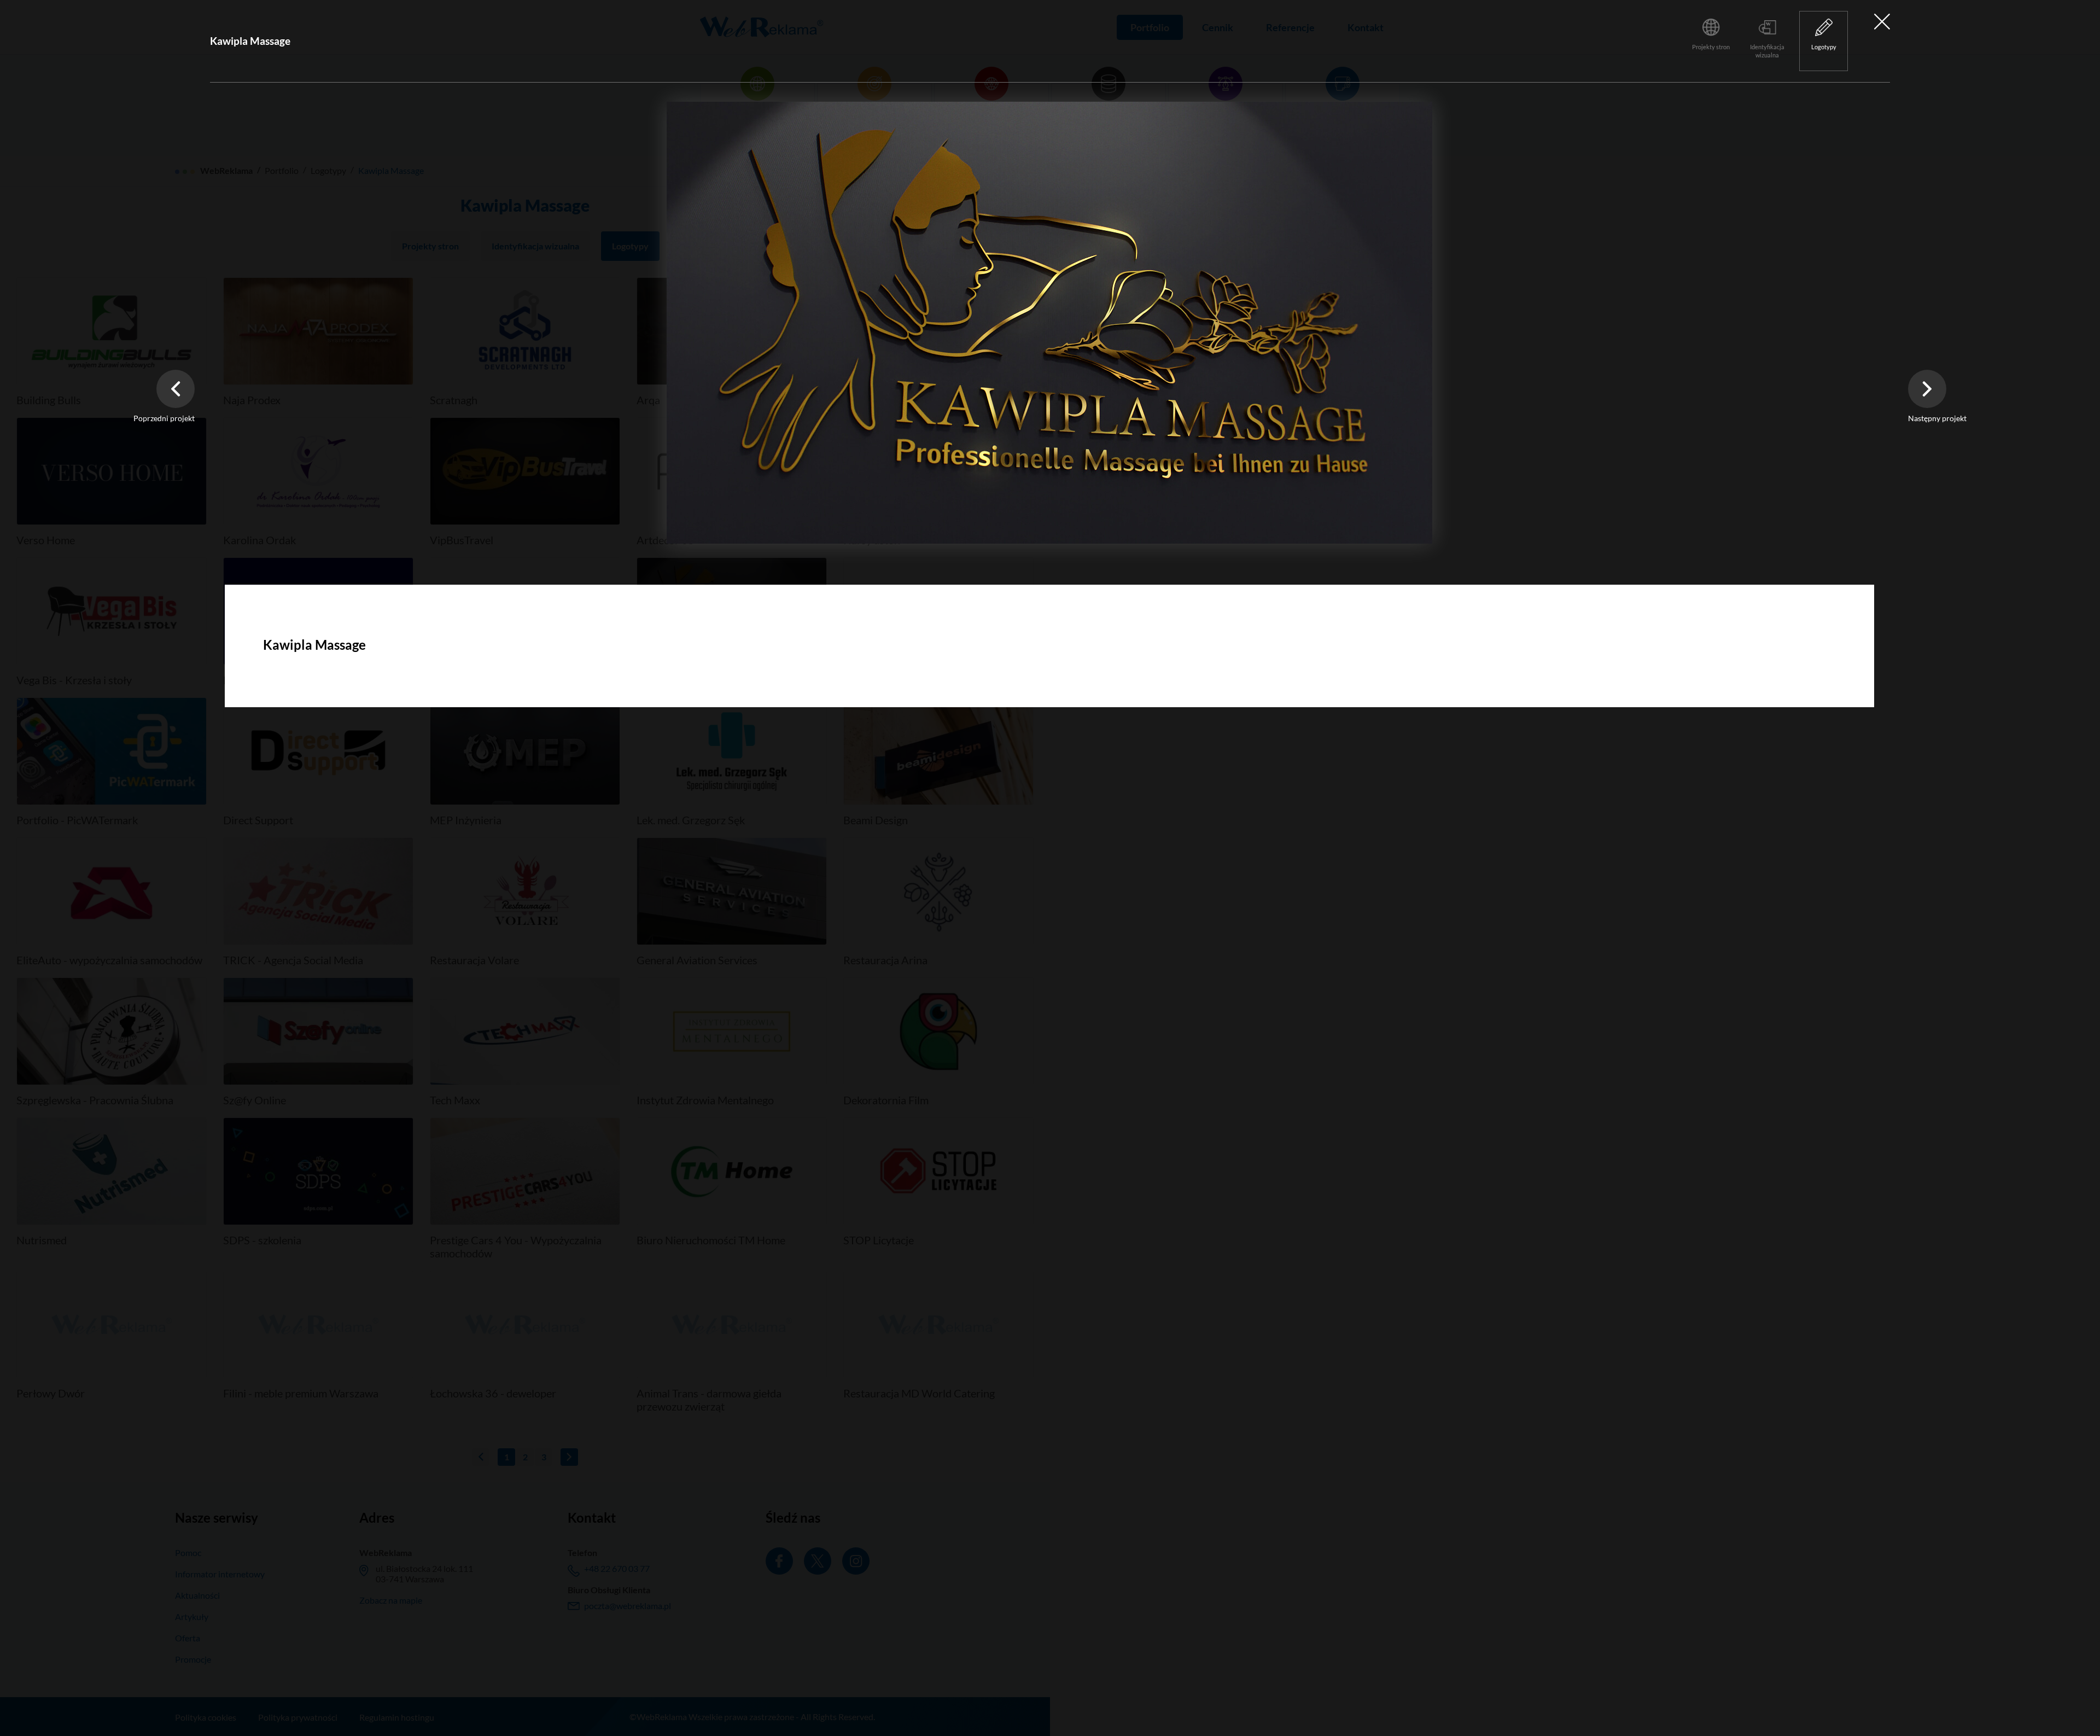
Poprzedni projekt (164, 418)
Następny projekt (1937, 418)
